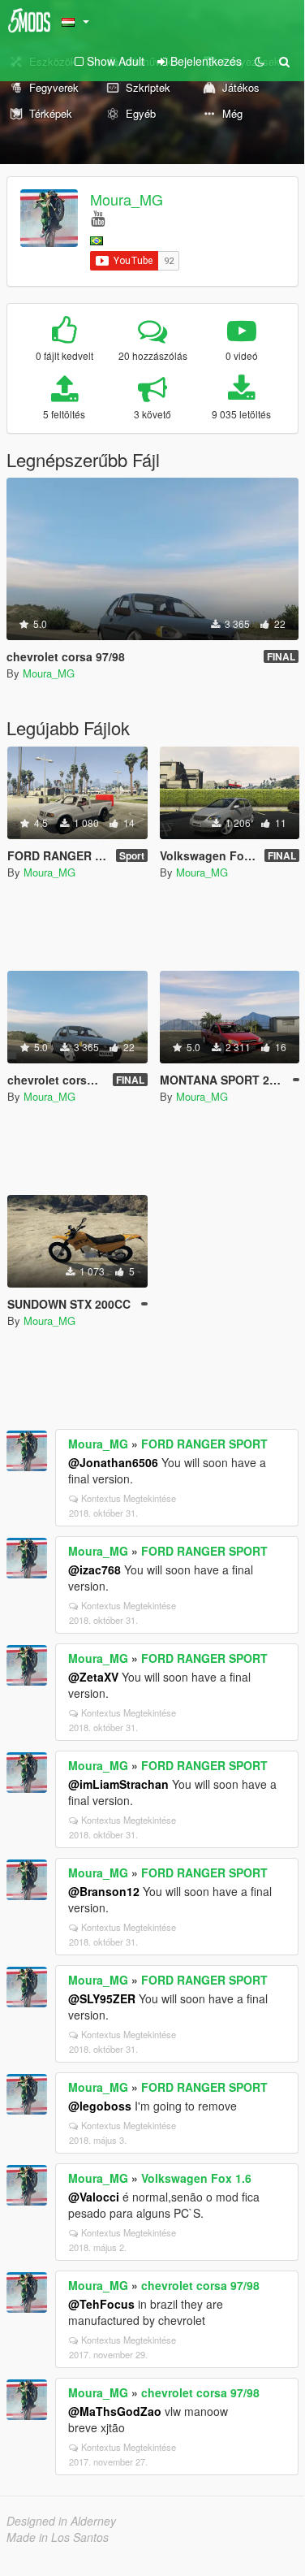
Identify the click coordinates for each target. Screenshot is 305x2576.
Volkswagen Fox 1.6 (196, 2178)
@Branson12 (104, 1891)
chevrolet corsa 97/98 (200, 2285)
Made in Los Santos (58, 2537)
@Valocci (94, 2197)
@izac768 (95, 1569)
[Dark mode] (260, 61)
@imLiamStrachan (118, 1784)
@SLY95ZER (102, 1998)
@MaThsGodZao (115, 2411)
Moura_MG (127, 199)
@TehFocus (101, 2304)
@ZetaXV (93, 1677)
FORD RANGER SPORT (204, 1444)
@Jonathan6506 (113, 1462)
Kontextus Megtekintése (129, 1498)
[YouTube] (98, 217)
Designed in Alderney (61, 2521)
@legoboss (100, 2106)
